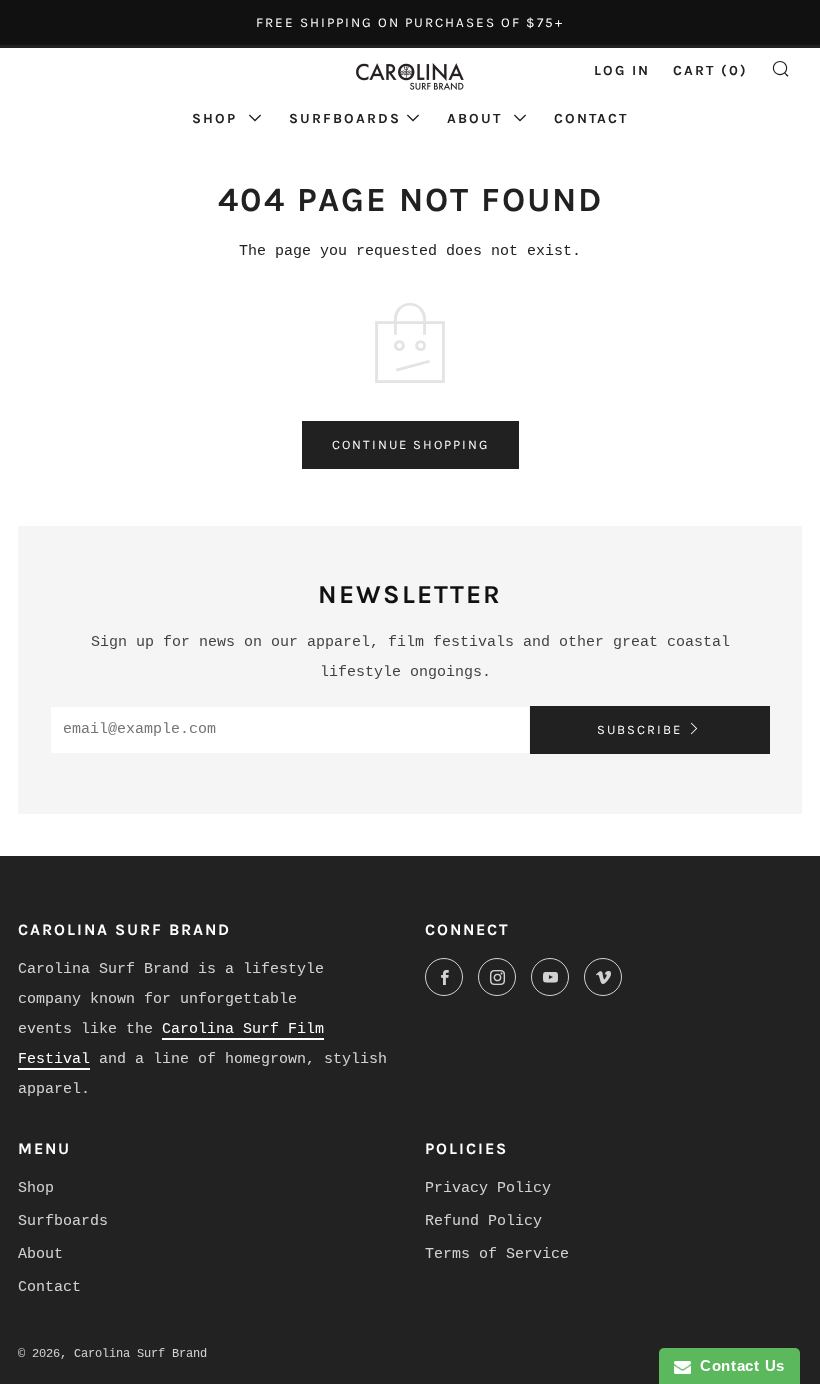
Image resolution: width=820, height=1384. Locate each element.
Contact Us (738, 1365)
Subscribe (639, 729)
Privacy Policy (488, 1188)
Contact (591, 118)
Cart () (710, 70)
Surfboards (345, 118)
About (477, 118)
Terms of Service (497, 1254)
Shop (217, 118)
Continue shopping (410, 444)
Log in (622, 70)
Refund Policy (483, 1221)
